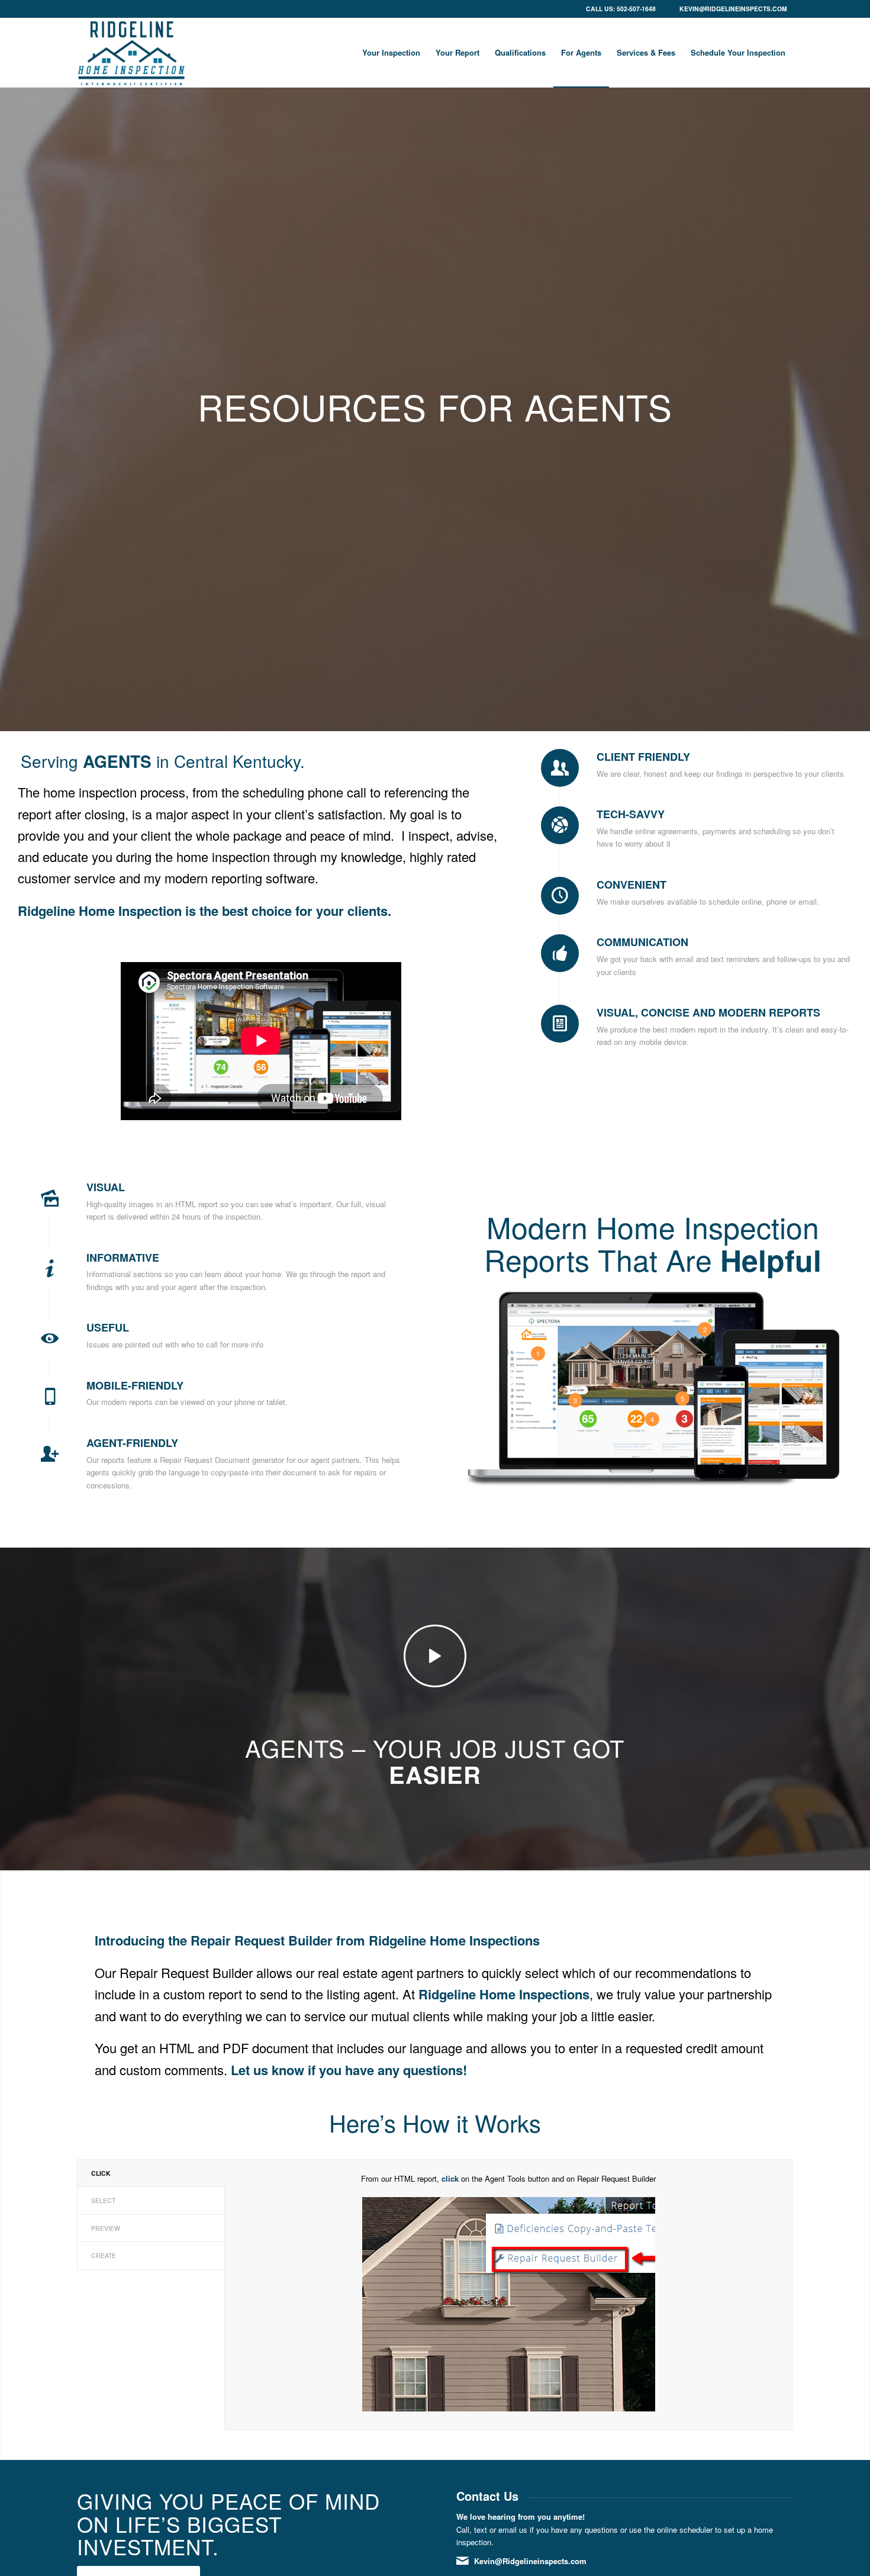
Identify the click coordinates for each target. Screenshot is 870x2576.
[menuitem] (391, 53)
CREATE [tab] (104, 2255)
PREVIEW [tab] (106, 2228)
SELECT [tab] (103, 2200)
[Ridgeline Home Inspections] (131, 53)
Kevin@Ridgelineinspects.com (733, 9)
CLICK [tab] (101, 2173)
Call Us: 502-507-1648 (621, 9)
